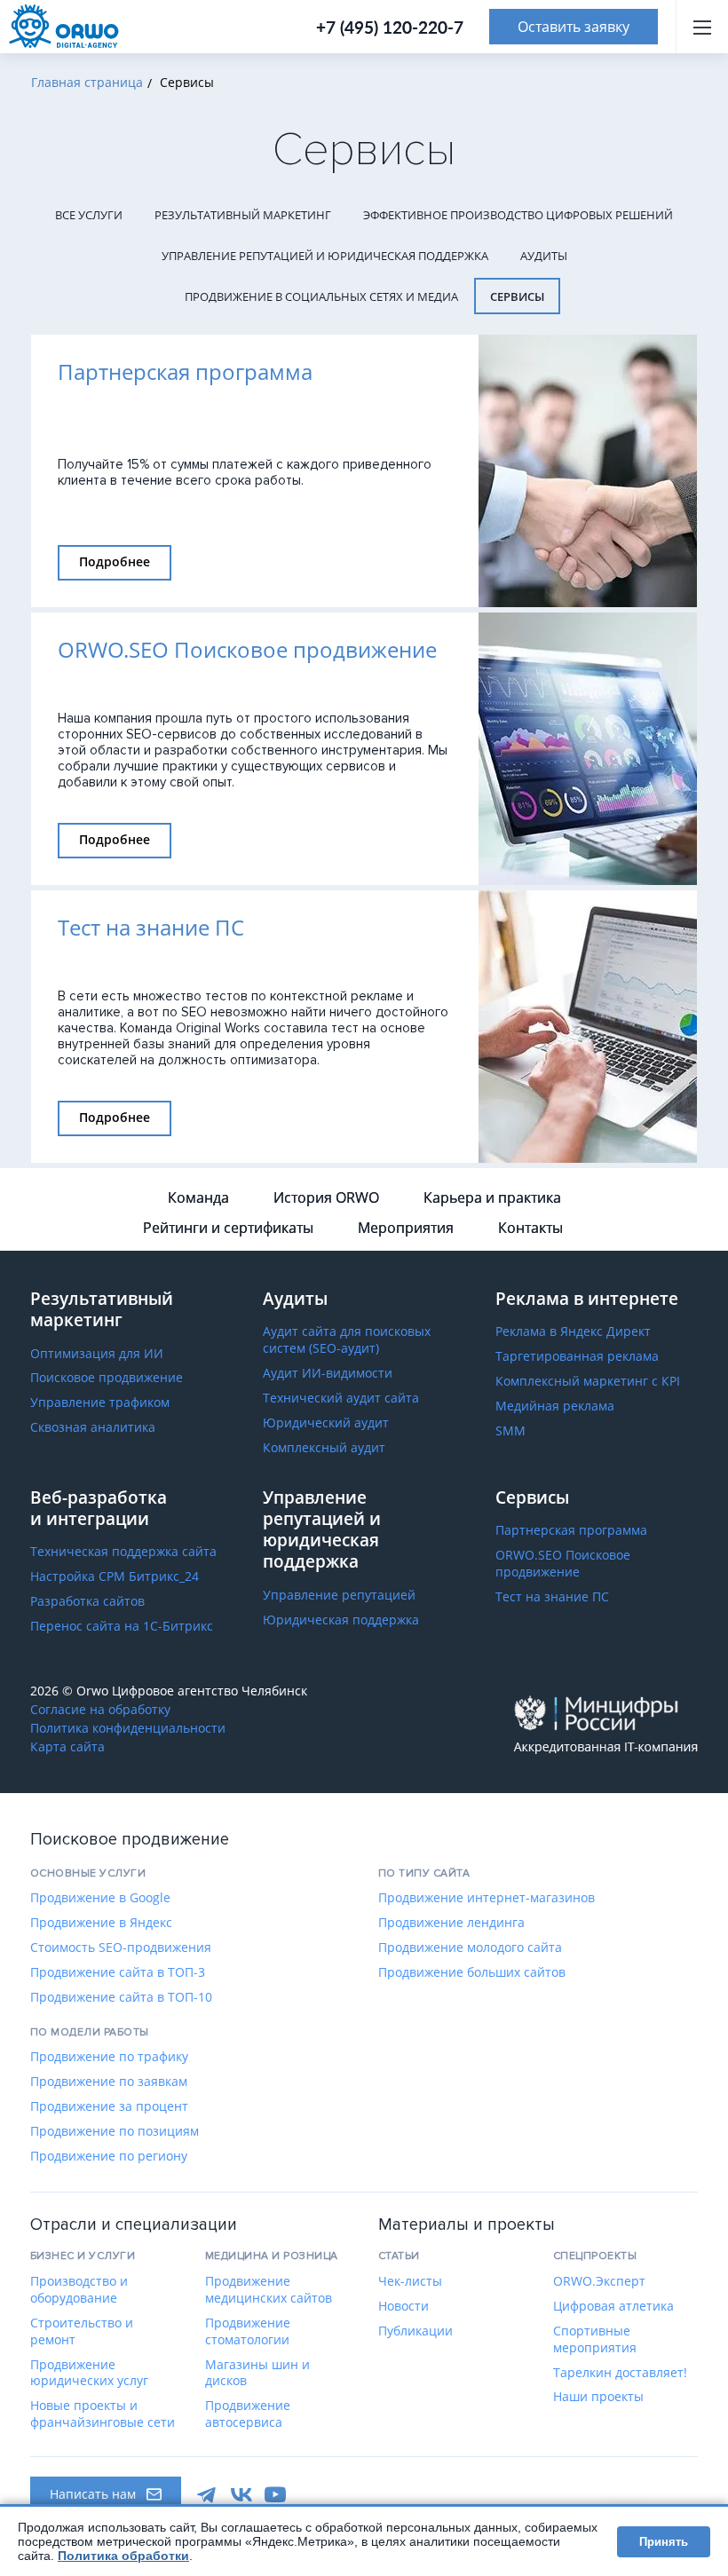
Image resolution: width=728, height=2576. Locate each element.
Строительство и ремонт (82, 2331)
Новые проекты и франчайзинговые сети (103, 2414)
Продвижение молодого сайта (470, 1948)
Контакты (530, 1228)
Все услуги (89, 215)
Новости (404, 2306)
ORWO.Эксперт (599, 2281)
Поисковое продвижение (107, 1378)
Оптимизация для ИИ (97, 1354)
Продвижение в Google (100, 1898)
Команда (198, 1197)
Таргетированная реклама (577, 1356)
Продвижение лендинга (451, 1923)
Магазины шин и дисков (257, 2373)
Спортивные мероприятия (595, 2339)
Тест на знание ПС (552, 1597)
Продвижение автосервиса (248, 2414)
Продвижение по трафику (109, 2057)
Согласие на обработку (100, 1710)
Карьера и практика (492, 1197)
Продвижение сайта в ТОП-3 (118, 1972)
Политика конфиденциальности (128, 1728)
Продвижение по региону (109, 2156)
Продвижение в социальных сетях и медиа (321, 296)
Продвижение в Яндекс (101, 1923)
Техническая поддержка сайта (123, 1552)
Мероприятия (406, 1228)
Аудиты (544, 256)
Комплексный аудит (324, 1448)
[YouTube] (275, 2494)
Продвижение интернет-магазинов (487, 1898)
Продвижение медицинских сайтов (269, 2290)
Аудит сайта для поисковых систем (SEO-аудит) (347, 1340)
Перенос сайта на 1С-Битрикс (122, 1626)
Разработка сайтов (87, 1601)
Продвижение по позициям (115, 2131)
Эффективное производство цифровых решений (518, 215)
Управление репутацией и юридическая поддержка (325, 256)
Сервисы (517, 296)
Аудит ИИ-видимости (328, 1373)
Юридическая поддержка (341, 1620)
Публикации (415, 2331)
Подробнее (115, 561)
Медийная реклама (555, 1406)
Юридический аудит (326, 1423)
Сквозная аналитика (93, 1427)
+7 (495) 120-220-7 (390, 27)
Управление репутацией (339, 1595)
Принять (664, 2542)
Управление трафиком (100, 1403)
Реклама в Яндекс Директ (573, 1331)
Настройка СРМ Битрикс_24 (115, 1576)
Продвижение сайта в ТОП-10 (121, 1997)
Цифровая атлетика (613, 2306)
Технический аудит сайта (341, 1398)
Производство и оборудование (79, 2290)
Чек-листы (410, 2281)
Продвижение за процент (109, 2106)
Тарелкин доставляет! (620, 2373)
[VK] (241, 2494)
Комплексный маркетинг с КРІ (588, 1381)
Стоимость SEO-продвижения (121, 1948)
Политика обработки (123, 2556)
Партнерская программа (571, 1530)
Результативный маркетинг (243, 215)
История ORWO (326, 1197)
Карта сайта (67, 1747)
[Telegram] (208, 2494)
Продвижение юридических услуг (89, 2373)
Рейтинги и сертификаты (228, 1228)
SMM (510, 1431)
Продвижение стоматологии (248, 2331)
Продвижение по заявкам (109, 2082)
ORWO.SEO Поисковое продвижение (563, 1564)
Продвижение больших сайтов (472, 1972)
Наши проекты (598, 2397)
